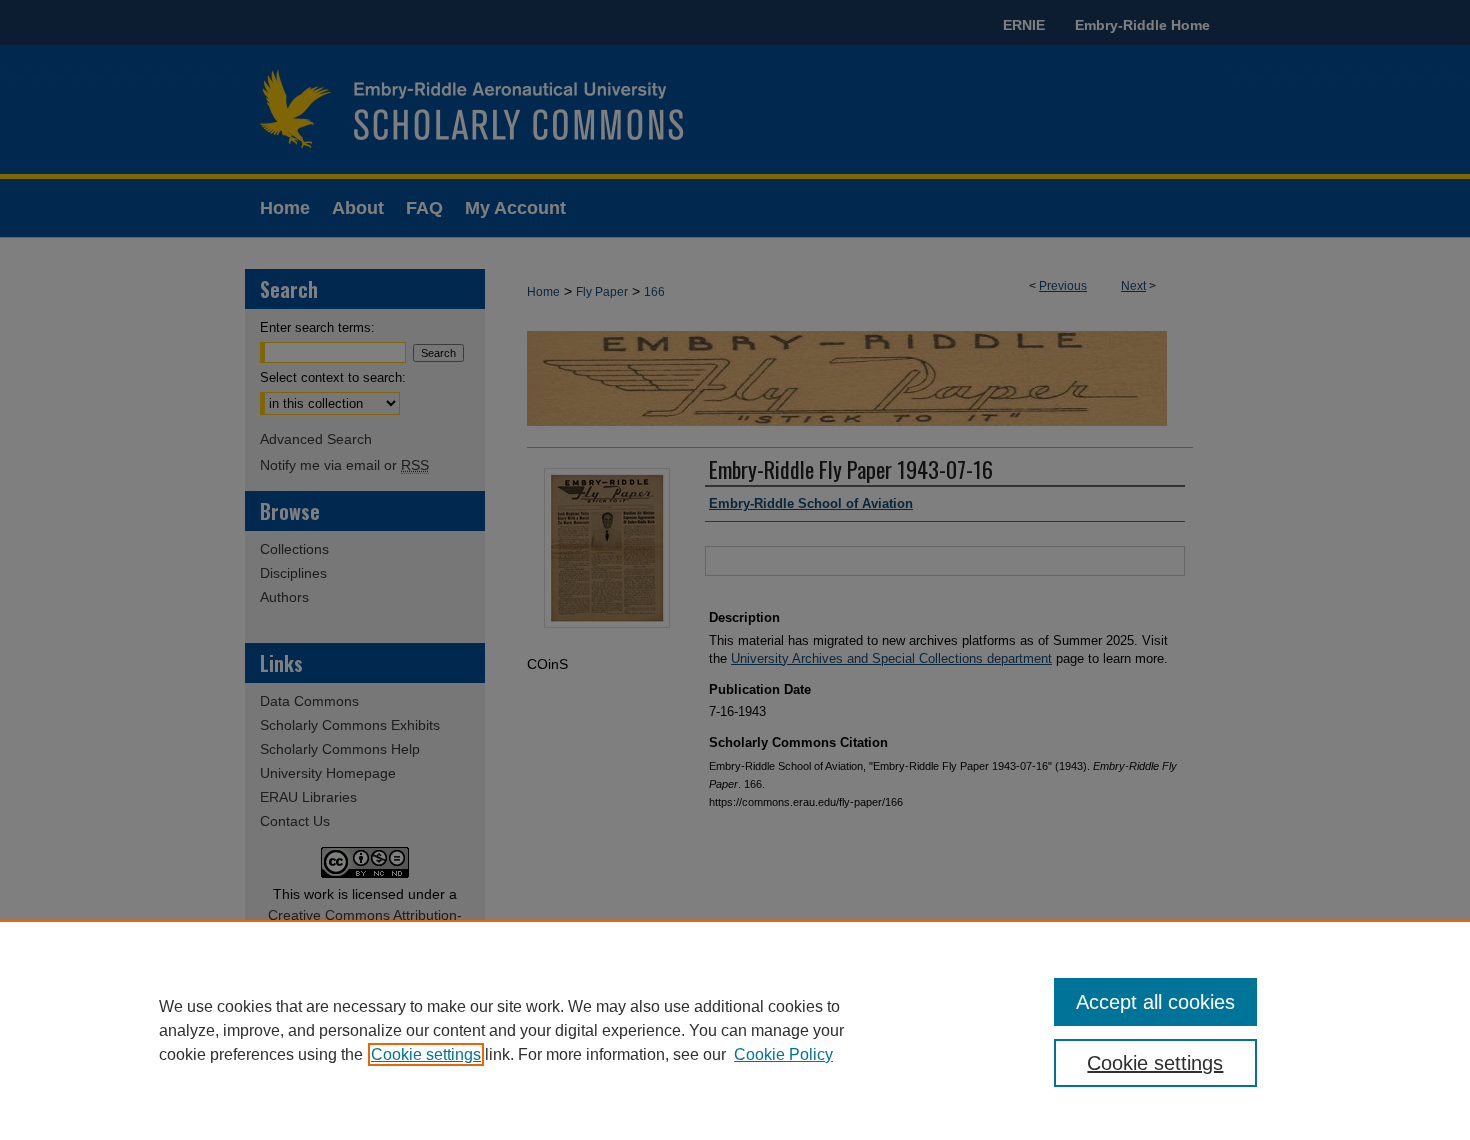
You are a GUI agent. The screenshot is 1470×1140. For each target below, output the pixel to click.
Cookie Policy (783, 1054)
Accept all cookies (1155, 1002)
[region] (735, 1030)
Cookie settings (426, 1054)
